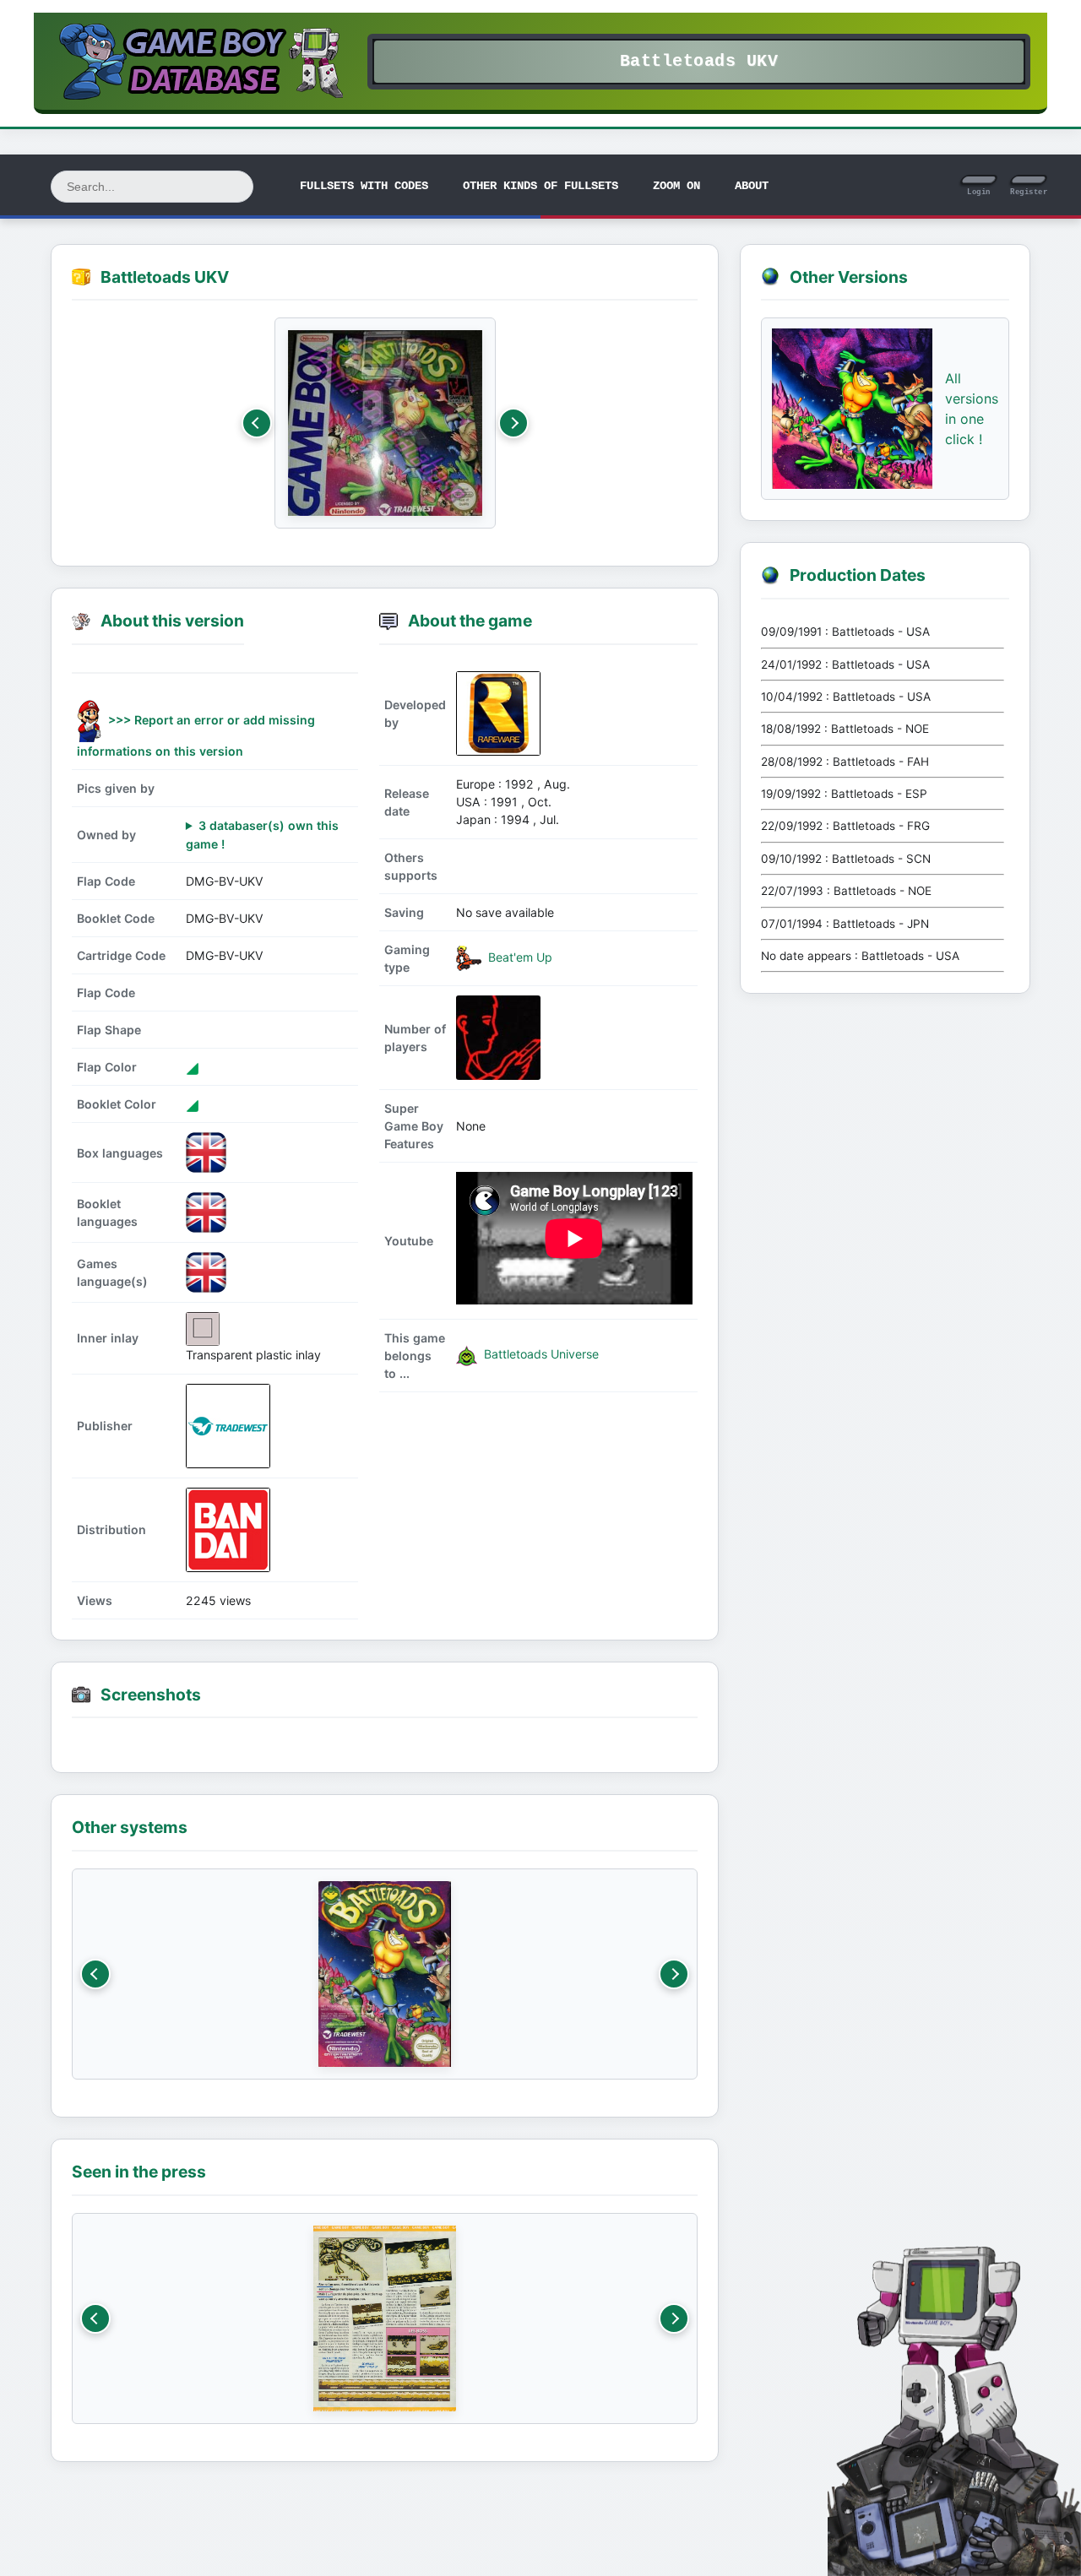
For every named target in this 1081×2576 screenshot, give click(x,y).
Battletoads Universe (540, 1354)
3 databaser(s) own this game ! (262, 834)
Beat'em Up (519, 957)
